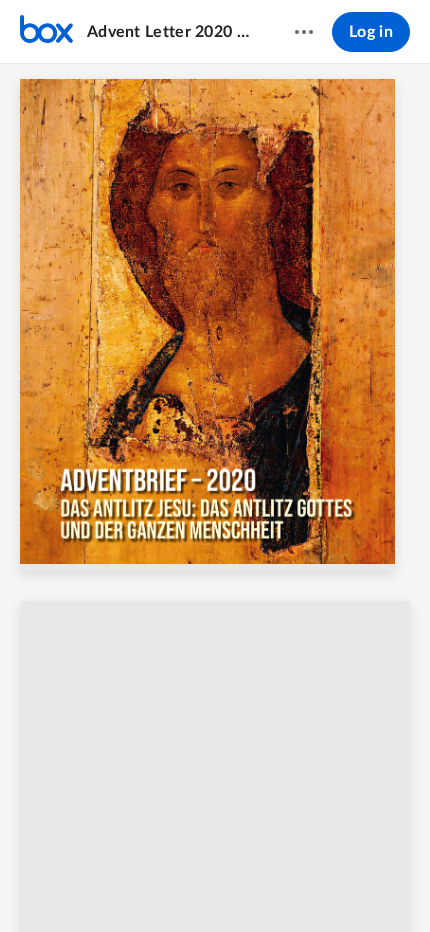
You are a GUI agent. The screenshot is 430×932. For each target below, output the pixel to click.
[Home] (46, 32)
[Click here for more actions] (304, 32)
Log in (371, 32)
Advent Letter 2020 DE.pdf (171, 32)
